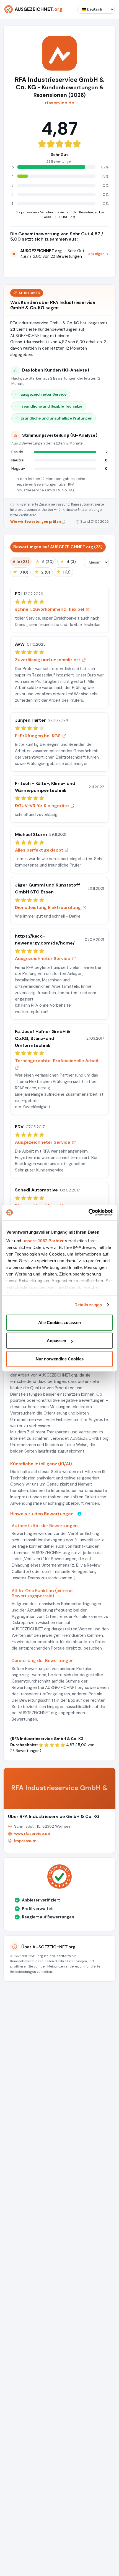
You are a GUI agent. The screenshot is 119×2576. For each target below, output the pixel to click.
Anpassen (56, 1341)
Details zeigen (88, 1305)
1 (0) (63, 572)
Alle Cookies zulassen (59, 1322)
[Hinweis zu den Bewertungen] (79, 1514)
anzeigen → (99, 254)
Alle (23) (21, 562)
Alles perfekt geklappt (39, 850)
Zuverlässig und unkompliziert (48, 660)
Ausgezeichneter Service (43, 959)
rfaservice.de (59, 103)
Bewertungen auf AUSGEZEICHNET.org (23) (58, 547)
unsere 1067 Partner (43, 1241)
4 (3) (68, 561)
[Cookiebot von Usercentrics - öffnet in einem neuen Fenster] (88, 1213)
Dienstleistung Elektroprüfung (48, 907)
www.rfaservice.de (32, 1833)
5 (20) (44, 561)
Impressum (25, 1841)
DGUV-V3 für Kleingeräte (42, 806)
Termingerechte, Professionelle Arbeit (57, 1061)
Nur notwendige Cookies (60, 1359)
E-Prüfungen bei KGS (38, 736)
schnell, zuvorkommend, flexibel (50, 609)
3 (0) (20, 572)
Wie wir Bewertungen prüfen (36, 522)
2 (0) (42, 572)
